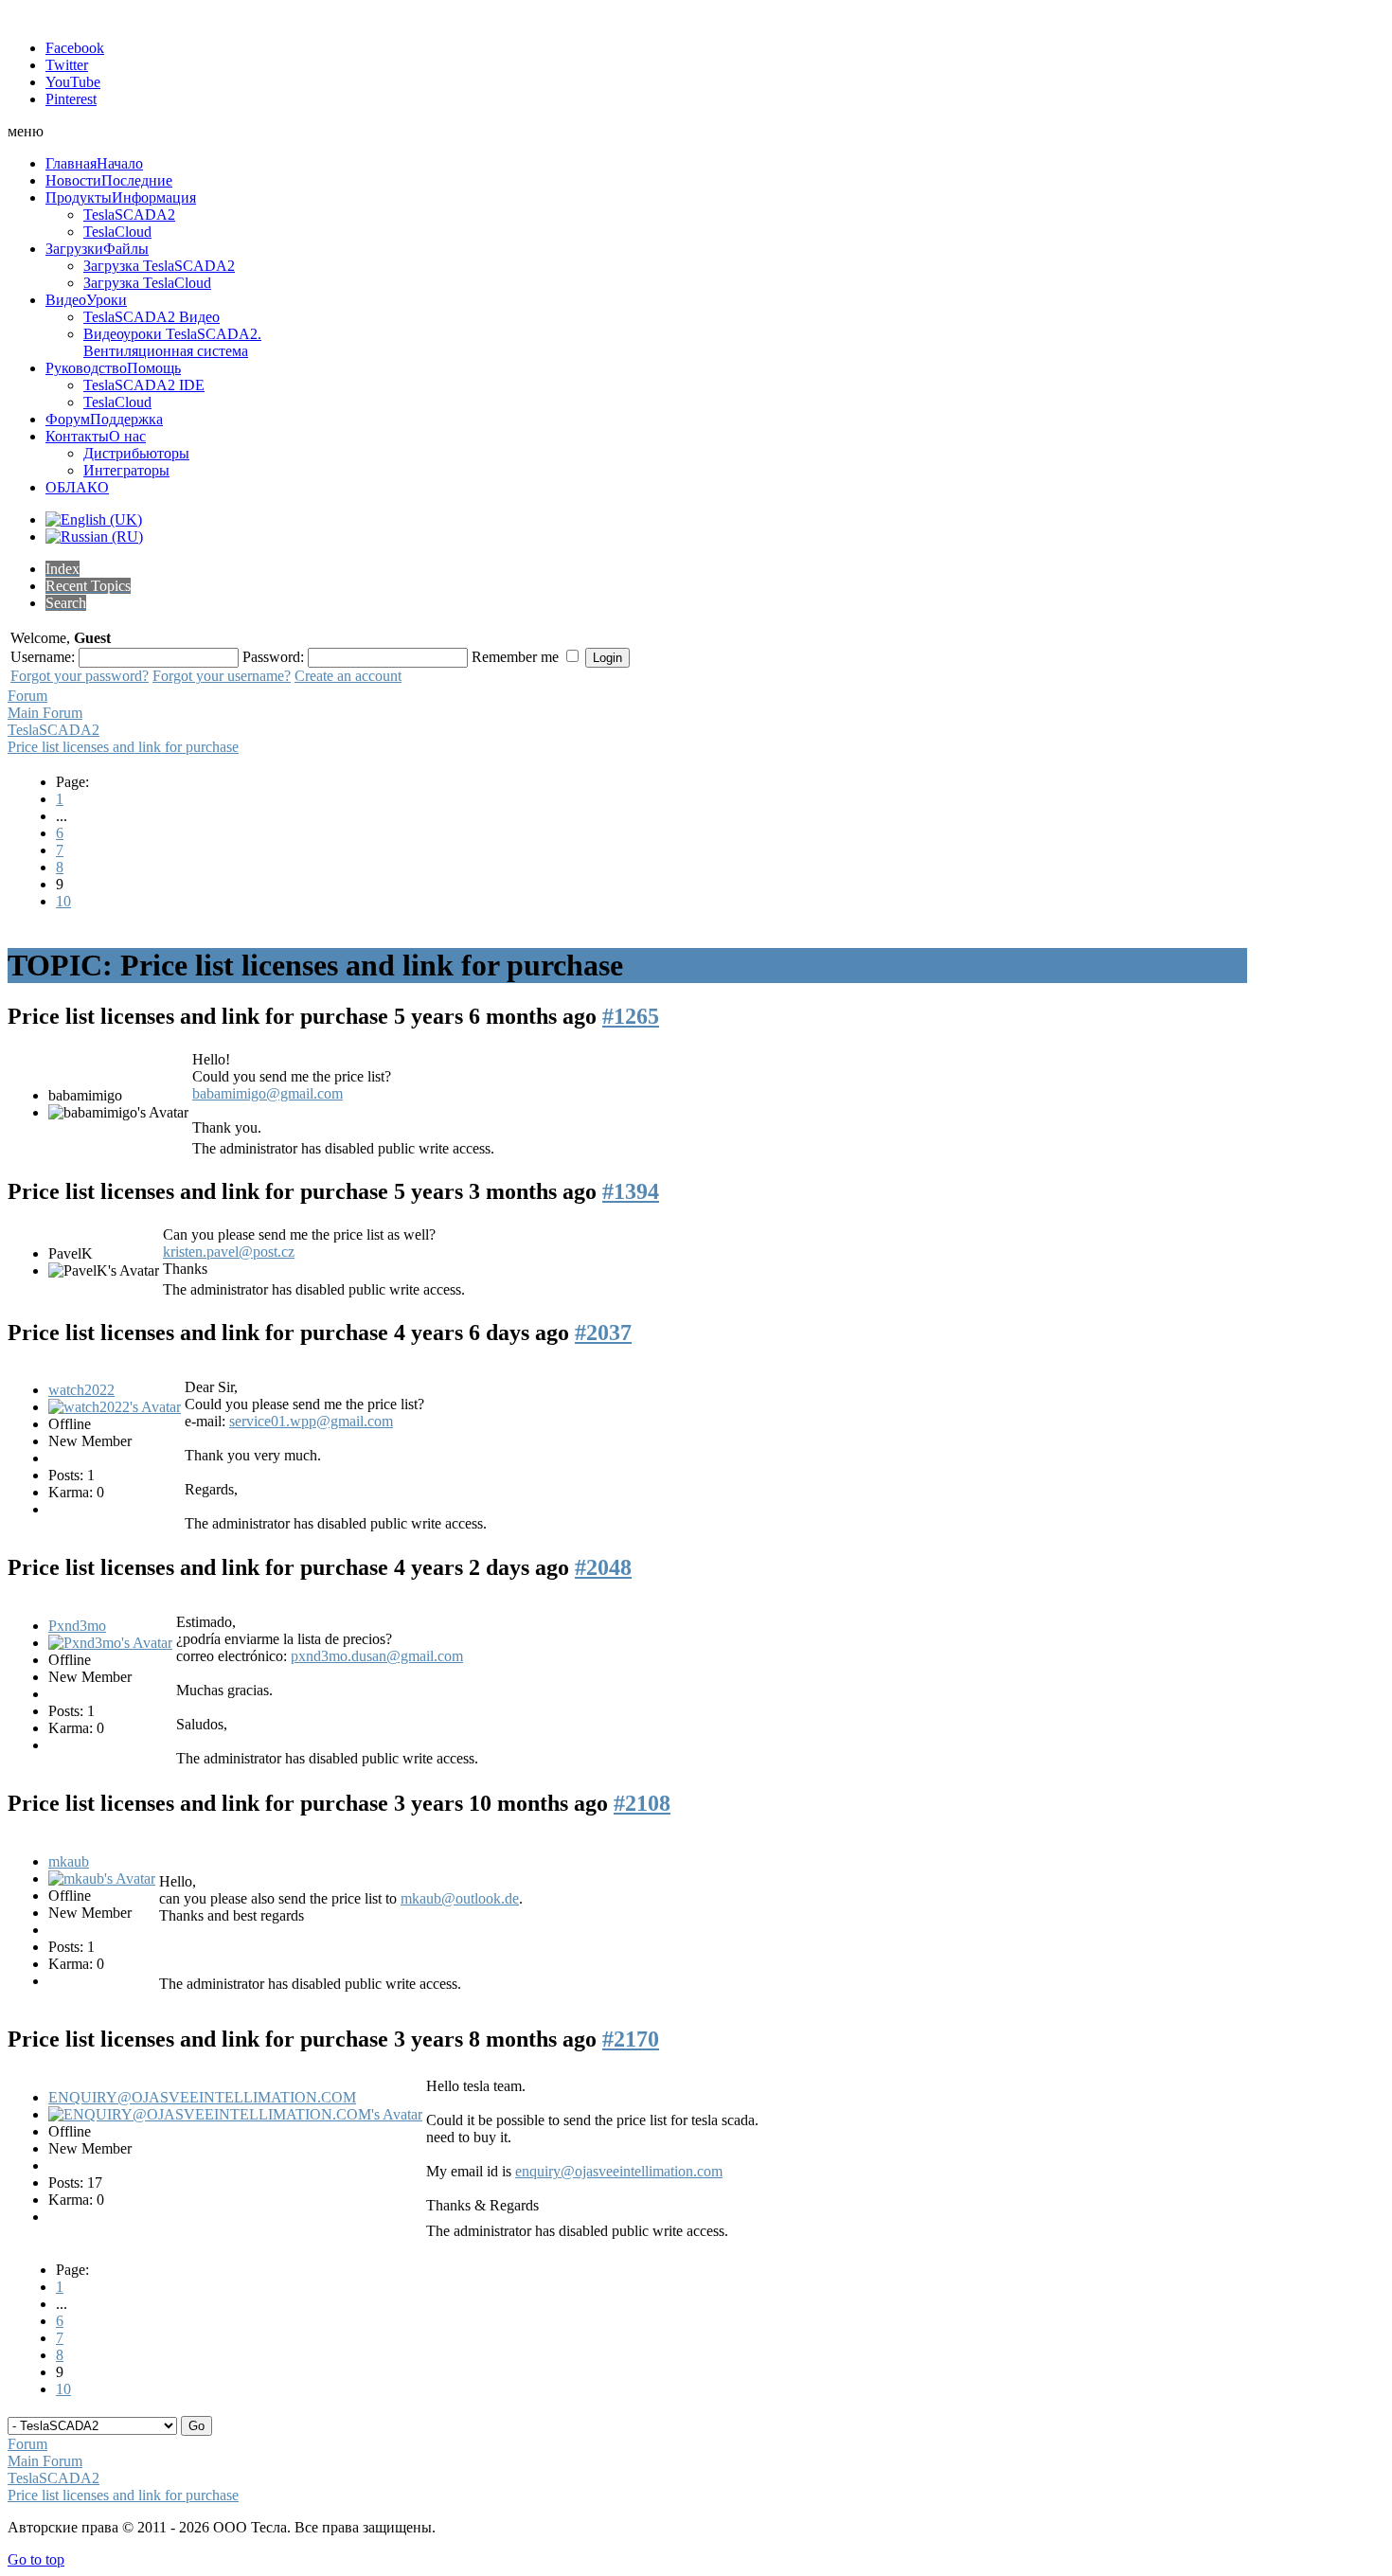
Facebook (75, 48)
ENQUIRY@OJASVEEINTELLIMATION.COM (202, 2097)
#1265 (631, 1016)
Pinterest (71, 99)
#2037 (603, 1333)
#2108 (642, 1803)
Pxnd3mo (77, 1626)
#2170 (631, 2039)
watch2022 (81, 1390)
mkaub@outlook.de (460, 1898)
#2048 (603, 1567)
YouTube (73, 82)
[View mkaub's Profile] (102, 1878)
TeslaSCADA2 (54, 730)
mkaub (69, 1861)
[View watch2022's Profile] (115, 1407)
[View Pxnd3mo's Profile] (110, 1643)
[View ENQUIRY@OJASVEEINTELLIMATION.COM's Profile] (235, 2114)
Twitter (67, 65)
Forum (27, 696)
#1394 (631, 1191)
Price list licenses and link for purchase (123, 747)
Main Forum (45, 713)
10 (63, 901)
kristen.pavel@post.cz (229, 1252)
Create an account (348, 676)
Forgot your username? (222, 676)
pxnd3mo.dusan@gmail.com (377, 1656)
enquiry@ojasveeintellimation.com (619, 2171)
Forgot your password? (80, 676)
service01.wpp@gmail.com (311, 1421)
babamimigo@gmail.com (268, 1093)
